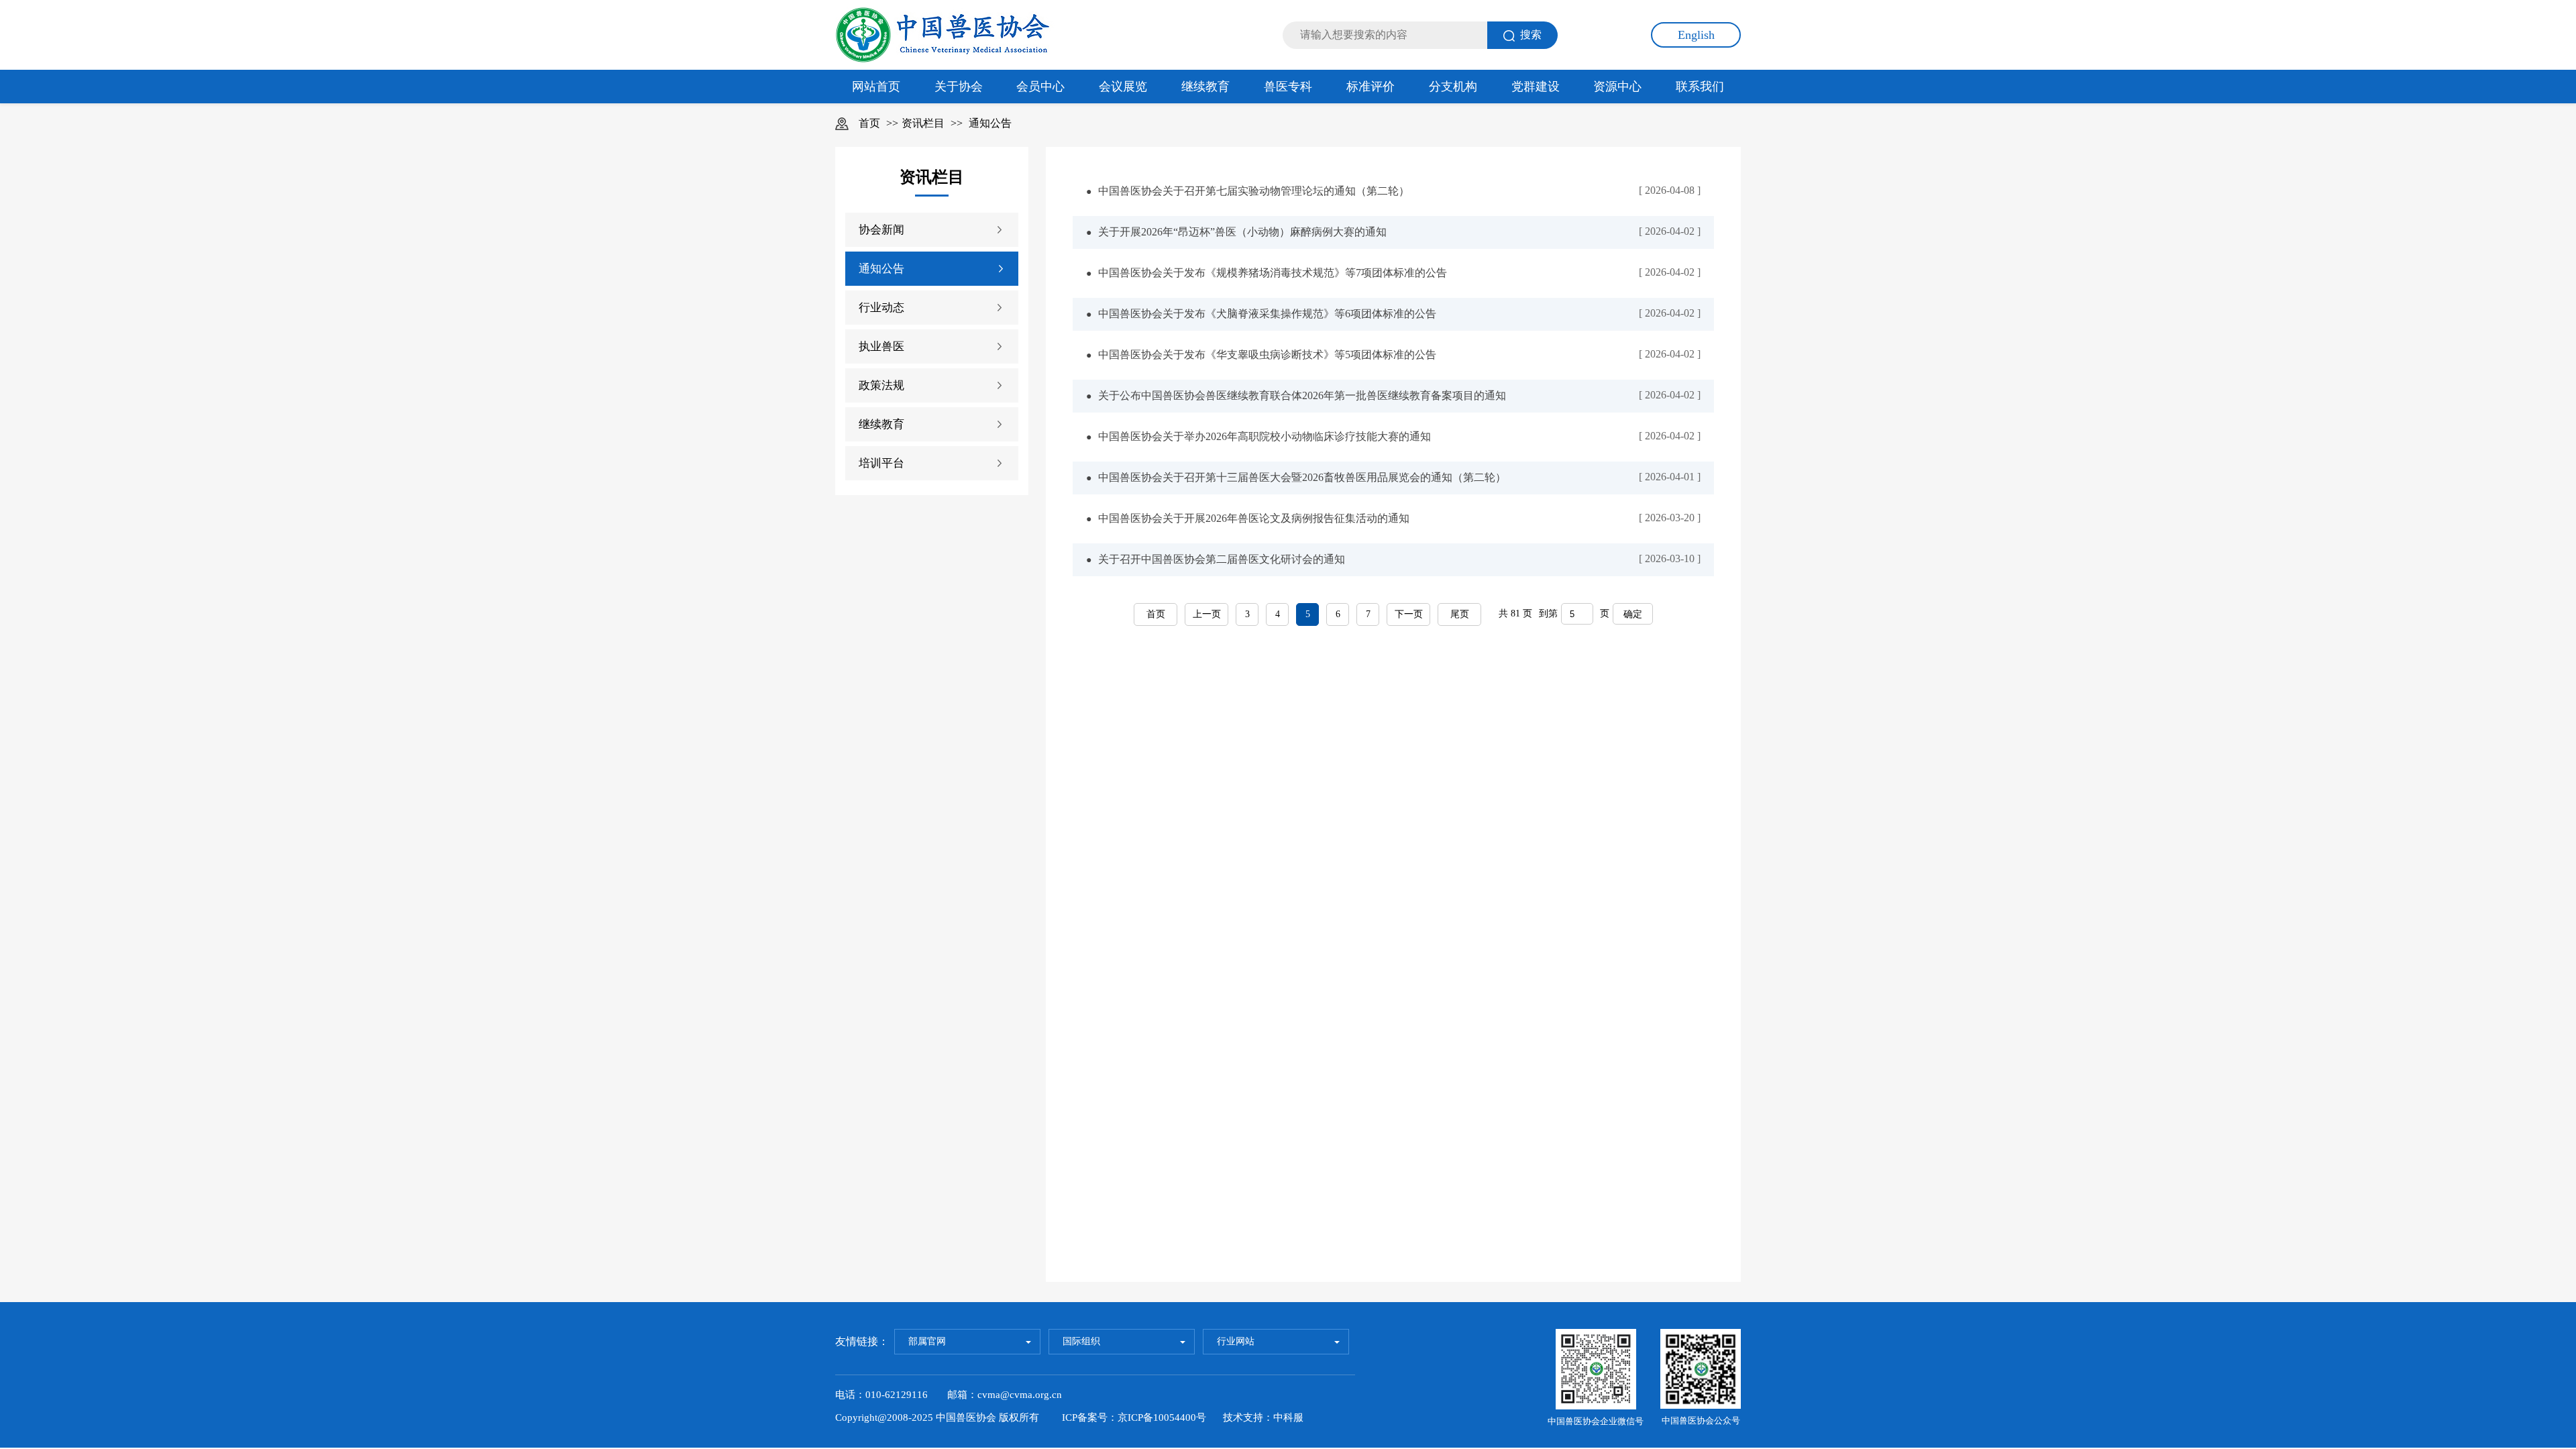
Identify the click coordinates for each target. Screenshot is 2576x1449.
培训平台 (881, 463)
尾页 (1460, 614)
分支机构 (1453, 87)
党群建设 (1536, 87)
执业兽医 (881, 346)
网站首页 (876, 87)
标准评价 (1371, 87)
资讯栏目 (923, 123)
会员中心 (1040, 87)
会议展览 (1123, 87)
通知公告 (990, 123)
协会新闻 (881, 230)
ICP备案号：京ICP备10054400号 (1134, 1417)
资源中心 (1617, 87)
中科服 (1288, 1417)
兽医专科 (1288, 87)
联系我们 (1700, 87)
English (1696, 35)
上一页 (1207, 614)
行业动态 (881, 308)
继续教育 (1205, 87)
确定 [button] (1633, 614)
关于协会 (959, 87)
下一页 (1409, 614)
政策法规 (881, 385)
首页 (869, 123)
